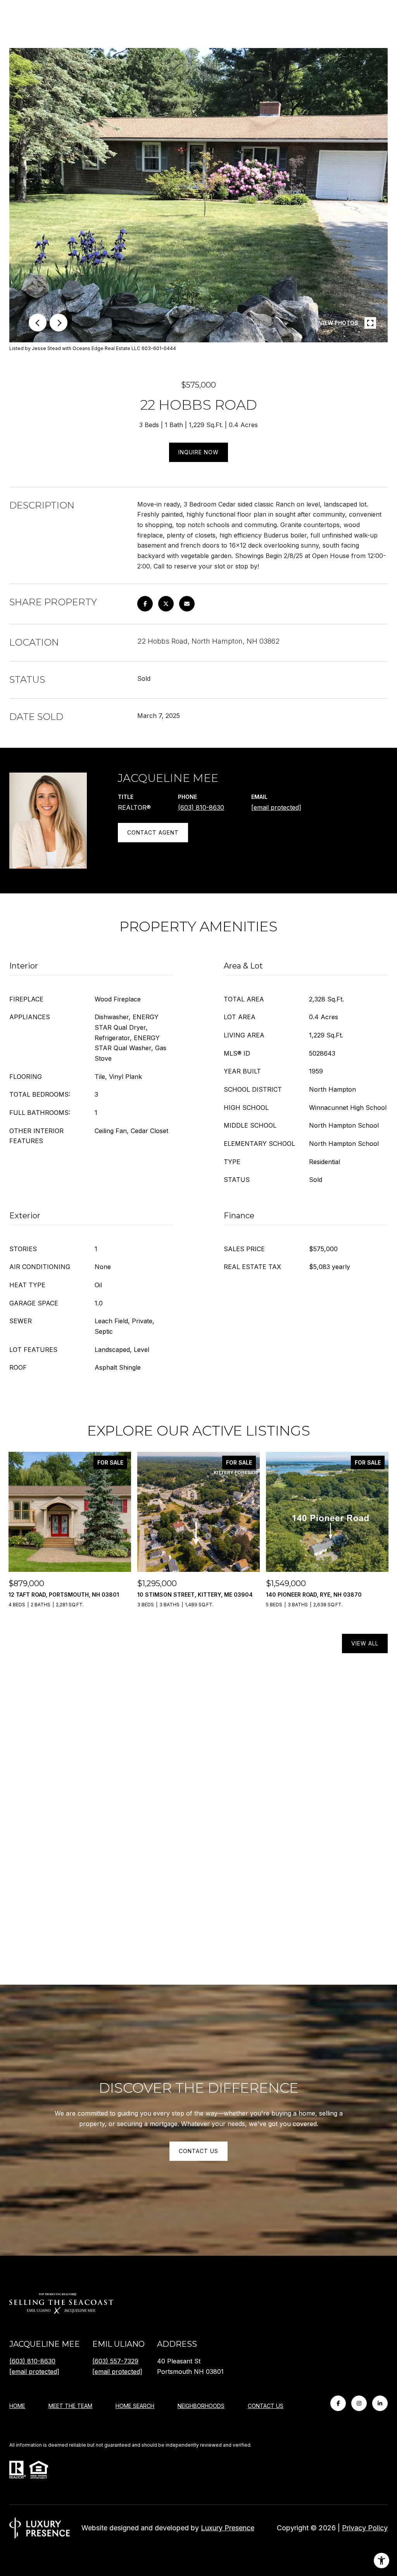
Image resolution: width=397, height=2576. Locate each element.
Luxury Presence (228, 2528)
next (59, 323)
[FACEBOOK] (338, 2403)
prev (38, 323)
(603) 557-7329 (115, 2361)
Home (17, 2406)
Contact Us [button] (198, 2151)
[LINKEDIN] (380, 2403)
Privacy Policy (365, 2528)
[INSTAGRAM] (359, 2403)
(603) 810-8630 (201, 807)
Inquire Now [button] (198, 452)
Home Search (135, 2406)
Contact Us (266, 2406)
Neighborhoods (201, 2406)
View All (365, 1643)
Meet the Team (70, 2406)
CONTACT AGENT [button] (153, 832)
